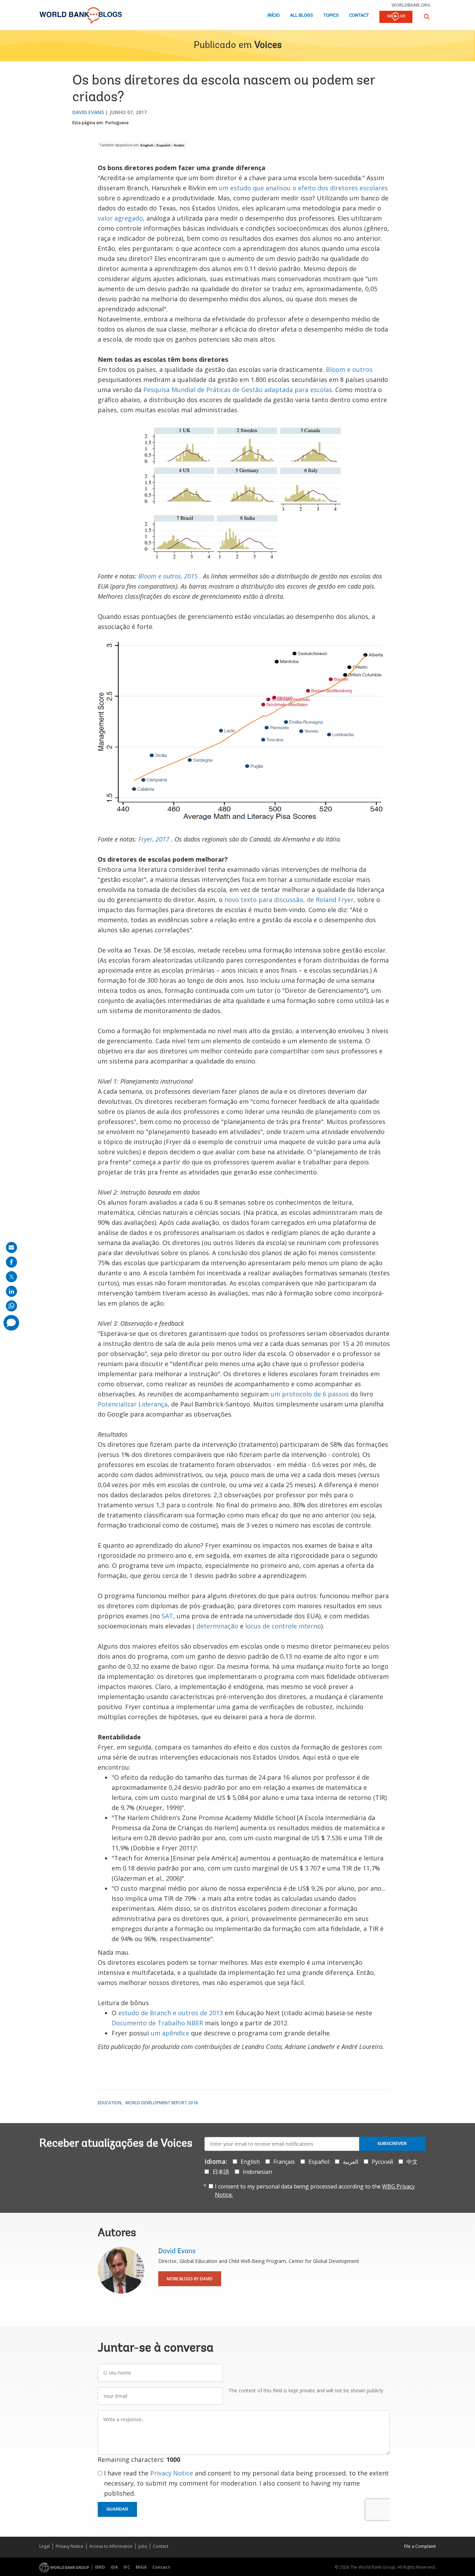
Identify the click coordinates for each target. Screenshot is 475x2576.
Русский (382, 2162)
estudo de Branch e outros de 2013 (171, 2013)
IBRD (100, 2567)
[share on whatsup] (11, 1306)
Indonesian (257, 2172)
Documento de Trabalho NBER (157, 2023)
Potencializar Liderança (133, 1404)
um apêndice (170, 2033)
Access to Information (111, 2546)
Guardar (117, 2509)
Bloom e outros (349, 369)
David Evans (88, 112)
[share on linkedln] (11, 1291)
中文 (412, 2162)
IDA (114, 2567)
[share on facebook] (11, 1262)
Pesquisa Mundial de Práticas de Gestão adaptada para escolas (238, 390)
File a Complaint (420, 2546)
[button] (427, 17)
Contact (359, 15)
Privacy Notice (172, 2473)
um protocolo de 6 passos (310, 1394)
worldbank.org (411, 5)
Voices (268, 46)
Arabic (179, 145)
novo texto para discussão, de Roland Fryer (289, 900)
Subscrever (392, 2144)
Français (284, 2162)
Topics (331, 15)
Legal (45, 2546)
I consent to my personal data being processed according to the (315, 2191)
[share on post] (11, 1277)
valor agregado (120, 218)
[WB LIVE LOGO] (396, 17)
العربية (351, 2162)
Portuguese (117, 123)
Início (273, 15)
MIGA (141, 2567)
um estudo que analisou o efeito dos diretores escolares (303, 188)
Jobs (143, 2546)
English (147, 145)
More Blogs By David (190, 2279)
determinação (217, 1626)
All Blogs (301, 15)
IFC (127, 2567)
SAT (167, 1616)
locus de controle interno (283, 1626)
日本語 (221, 2172)
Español (163, 145)
